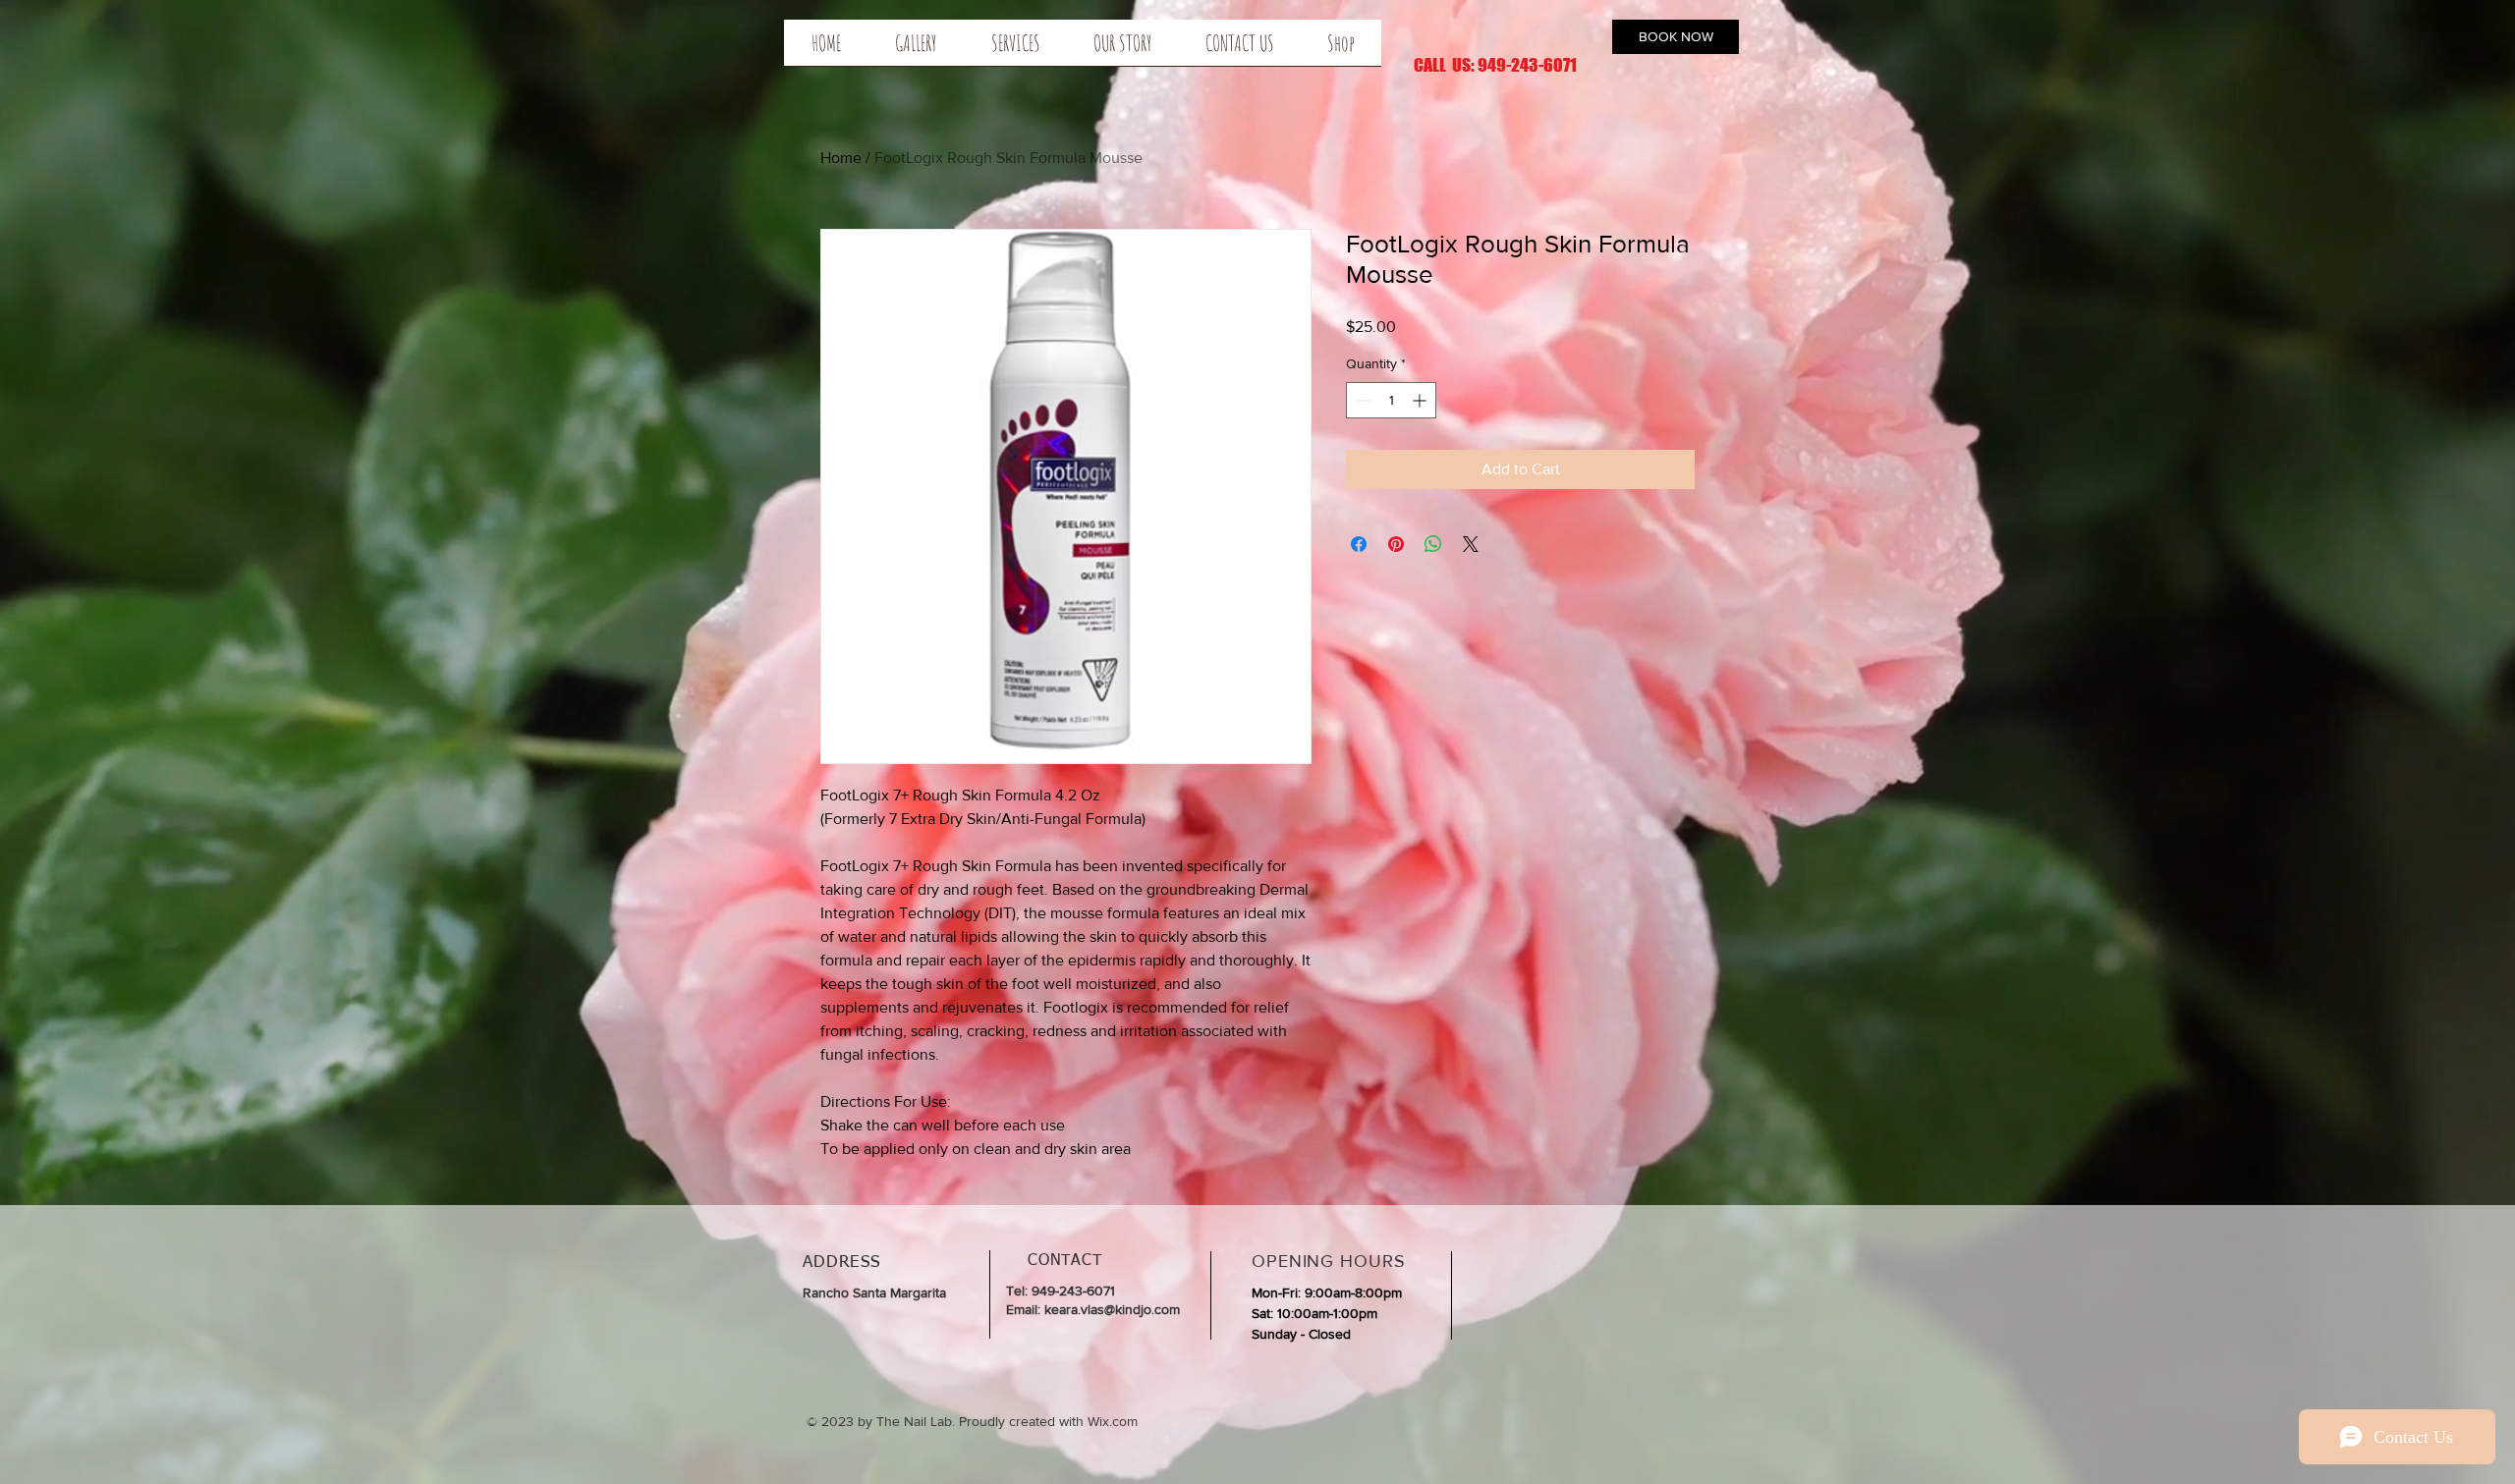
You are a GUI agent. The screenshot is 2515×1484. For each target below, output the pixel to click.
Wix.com (1113, 1421)
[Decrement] (1361, 400)
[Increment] (1421, 400)
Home (841, 158)
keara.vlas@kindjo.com (1112, 1309)
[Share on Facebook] (1359, 544)
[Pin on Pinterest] (1396, 544)
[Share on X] (1471, 544)
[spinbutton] (1391, 400)
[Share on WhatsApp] (1433, 544)
